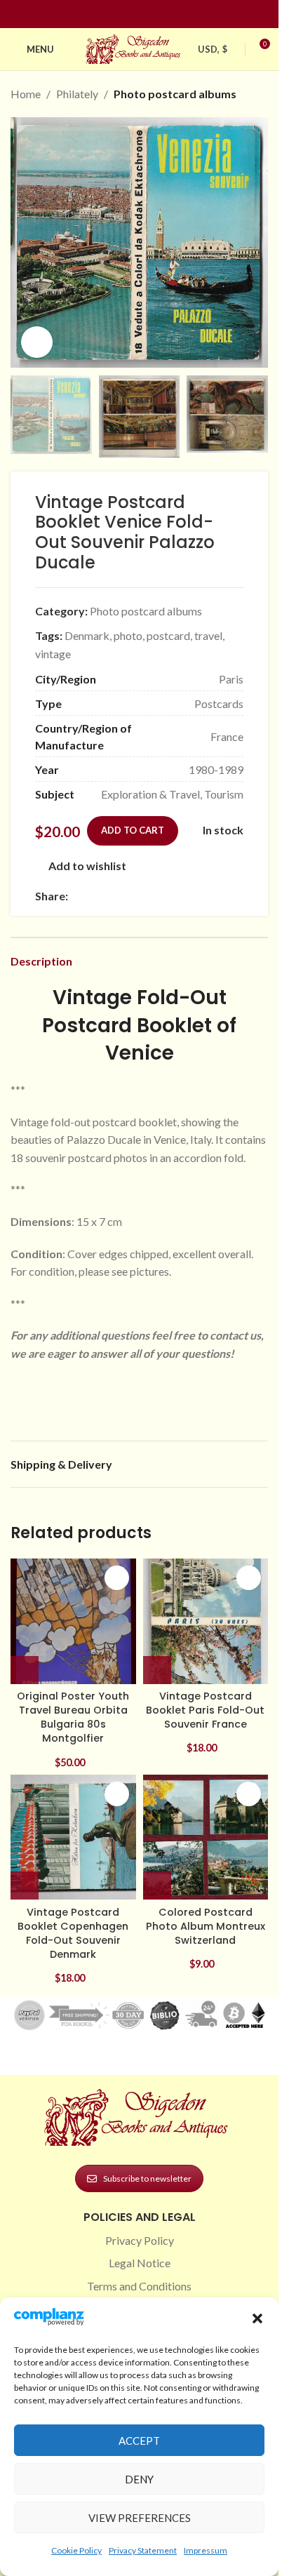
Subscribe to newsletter (147, 2178)
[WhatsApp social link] (177, 896)
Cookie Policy (76, 2550)
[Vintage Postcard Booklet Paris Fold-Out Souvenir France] (206, 1621)
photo (128, 635)
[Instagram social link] (131, 14)
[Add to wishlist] (117, 1578)
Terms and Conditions (139, 2286)
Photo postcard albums (175, 94)
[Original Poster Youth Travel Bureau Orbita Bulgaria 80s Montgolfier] (73, 1621)
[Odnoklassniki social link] (161, 896)
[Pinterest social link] (148, 14)
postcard (168, 635)
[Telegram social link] (211, 896)
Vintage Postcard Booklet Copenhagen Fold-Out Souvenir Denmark (73, 1933)
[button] (257, 2318)
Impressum (206, 2550)
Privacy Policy (140, 2240)
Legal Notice (140, 2263)
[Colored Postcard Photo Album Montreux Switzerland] (206, 1837)
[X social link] (93, 896)
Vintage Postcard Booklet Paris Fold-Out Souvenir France (205, 1710)
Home (26, 94)
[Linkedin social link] (165, 14)
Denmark (87, 635)
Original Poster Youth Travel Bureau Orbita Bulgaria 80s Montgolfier (73, 1717)
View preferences (140, 2518)
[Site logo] (135, 47)
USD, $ (213, 49)
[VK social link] (194, 896)
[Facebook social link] (114, 14)
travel (208, 635)
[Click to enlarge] (37, 342)
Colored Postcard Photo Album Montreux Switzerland (206, 1926)
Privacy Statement (143, 2550)
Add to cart (133, 830)
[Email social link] (110, 896)
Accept (139, 2441)
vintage (53, 654)
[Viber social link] (228, 896)
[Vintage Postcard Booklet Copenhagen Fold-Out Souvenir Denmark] (73, 1837)
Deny (139, 2479)
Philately (77, 94)
